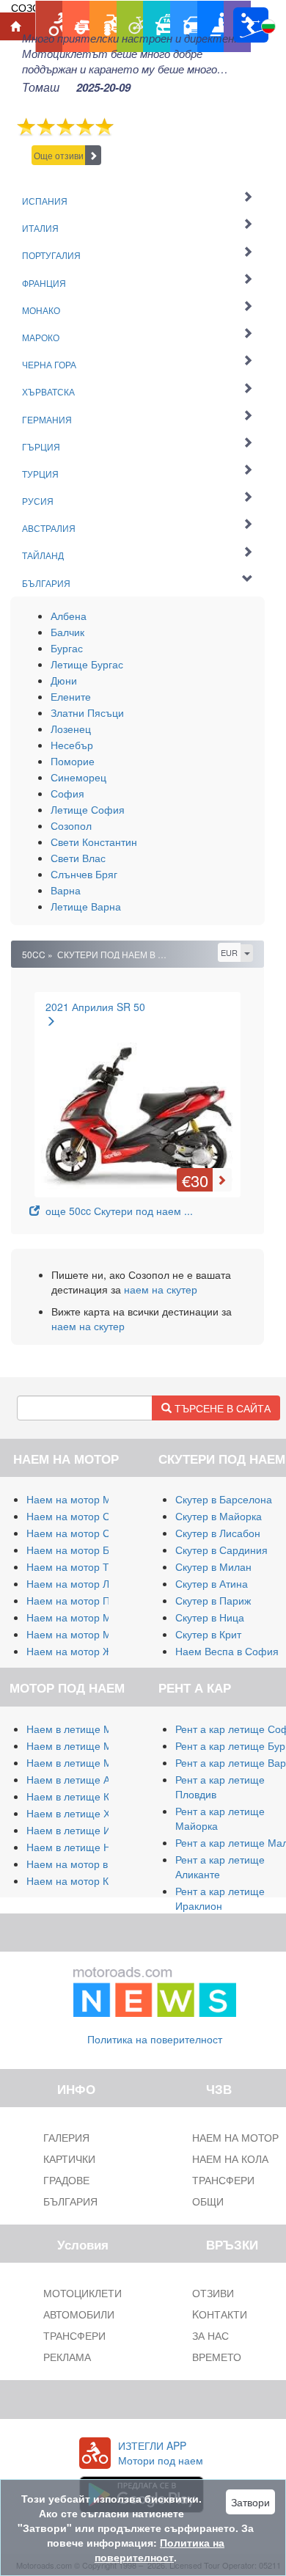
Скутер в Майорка (219, 1516)
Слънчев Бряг (84, 874)
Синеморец (78, 777)
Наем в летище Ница (77, 1847)
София (67, 793)
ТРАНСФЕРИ (74, 2335)
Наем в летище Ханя (77, 1813)
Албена (69, 616)
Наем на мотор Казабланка (92, 1880)
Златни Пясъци (87, 712)
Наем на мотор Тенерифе (89, 1566)
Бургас (67, 648)
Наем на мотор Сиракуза (87, 1533)
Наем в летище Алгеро (82, 1779)
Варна (66, 890)
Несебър (72, 745)
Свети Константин (94, 842)
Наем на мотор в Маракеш (91, 1864)
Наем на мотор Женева (84, 1651)
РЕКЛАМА (67, 2357)
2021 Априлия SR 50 (95, 1007)
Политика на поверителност (155, 2039)
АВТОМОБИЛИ (79, 2314)
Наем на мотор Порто (79, 1600)
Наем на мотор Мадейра (87, 1617)
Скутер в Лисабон (218, 1533)
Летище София (88, 809)
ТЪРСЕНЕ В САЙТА (221, 1408)
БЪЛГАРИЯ (70, 2201)
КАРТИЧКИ (69, 2159)
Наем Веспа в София (227, 1651)
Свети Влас (78, 858)
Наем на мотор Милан (81, 1499)
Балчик (67, 632)
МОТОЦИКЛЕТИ (82, 2293)
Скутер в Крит (208, 1634)
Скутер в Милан (213, 1566)
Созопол (71, 825)
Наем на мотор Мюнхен (84, 1634)
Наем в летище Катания (85, 1796)
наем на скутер (161, 1289)
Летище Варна (86, 906)
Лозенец (71, 729)
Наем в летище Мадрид (84, 1762)
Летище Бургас (87, 664)
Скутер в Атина (212, 1583)
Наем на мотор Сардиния (89, 1516)
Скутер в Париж (213, 1600)
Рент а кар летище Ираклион (220, 1898)
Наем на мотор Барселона (91, 1550)
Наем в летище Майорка (86, 1729)
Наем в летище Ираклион (88, 1830)
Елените (71, 696)
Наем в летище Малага (83, 1745)
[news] (155, 1989)
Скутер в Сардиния (221, 1550)
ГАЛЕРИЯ (66, 2137)
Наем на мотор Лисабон (85, 1583)
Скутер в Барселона (224, 1499)
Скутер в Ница (210, 1617)
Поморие (73, 761)
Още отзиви (59, 155)
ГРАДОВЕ (66, 2180)
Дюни (64, 680)
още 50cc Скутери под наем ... (116, 1211)
